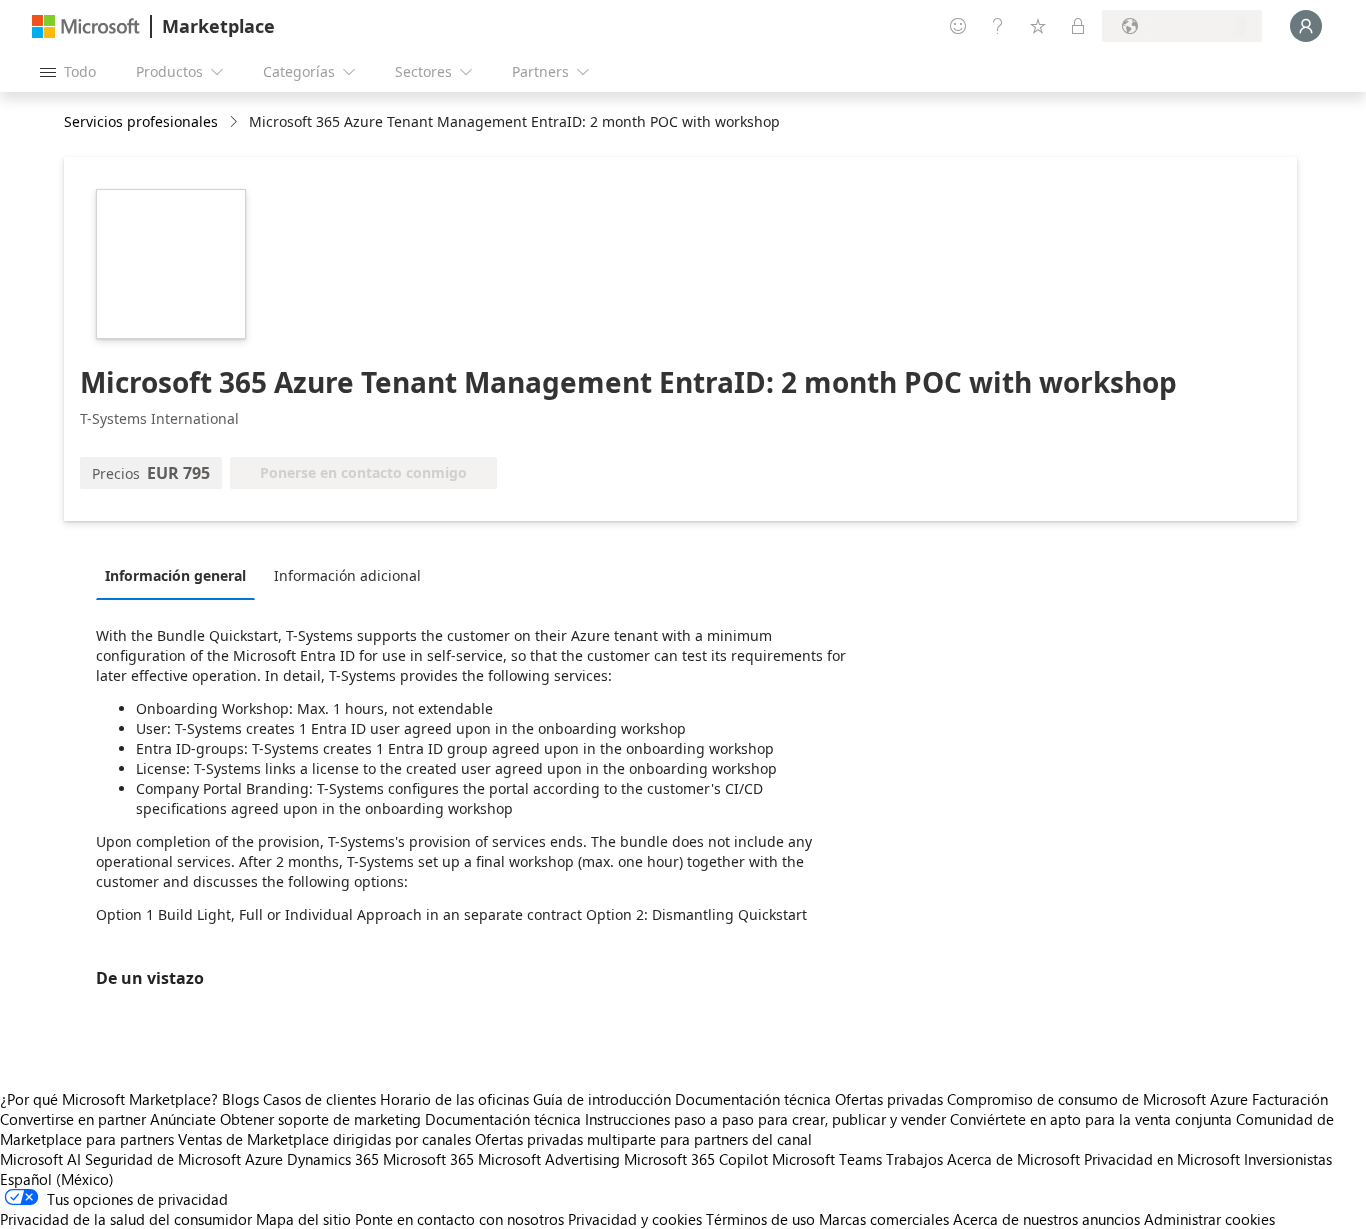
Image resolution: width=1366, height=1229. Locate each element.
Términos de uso (760, 1219)
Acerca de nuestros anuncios (1046, 1219)
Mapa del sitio (303, 1219)
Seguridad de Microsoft (163, 1159)
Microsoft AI (40, 1159)
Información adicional (347, 575)
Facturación (1290, 1099)
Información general (175, 575)
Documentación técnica (753, 1099)
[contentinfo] (235, 122)
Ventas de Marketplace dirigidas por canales (324, 1139)
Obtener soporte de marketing (320, 1119)
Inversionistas (1288, 1159)
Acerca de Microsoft (1013, 1159)
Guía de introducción (602, 1099)
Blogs (240, 1099)
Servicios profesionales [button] (141, 121)
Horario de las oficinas (454, 1099)
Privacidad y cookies (635, 1219)
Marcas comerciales (884, 1219)
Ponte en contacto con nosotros (459, 1219)
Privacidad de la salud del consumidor (126, 1219)
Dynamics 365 (333, 1159)
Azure (264, 1159)
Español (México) (57, 1179)
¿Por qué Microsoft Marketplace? (109, 1099)
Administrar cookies (1209, 1219)
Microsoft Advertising (549, 1159)
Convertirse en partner (73, 1119)
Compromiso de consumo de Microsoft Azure (1099, 1099)
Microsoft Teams (827, 1159)
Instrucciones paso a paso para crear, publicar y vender (765, 1119)
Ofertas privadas (889, 1099)
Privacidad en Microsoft (1162, 1159)
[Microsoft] (86, 26)
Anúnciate (183, 1119)
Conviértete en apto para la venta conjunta (1091, 1119)
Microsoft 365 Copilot (696, 1159)
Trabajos (914, 1159)
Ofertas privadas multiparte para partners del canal (643, 1139)
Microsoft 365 (428, 1159)
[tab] (180, 575)
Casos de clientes (319, 1099)
